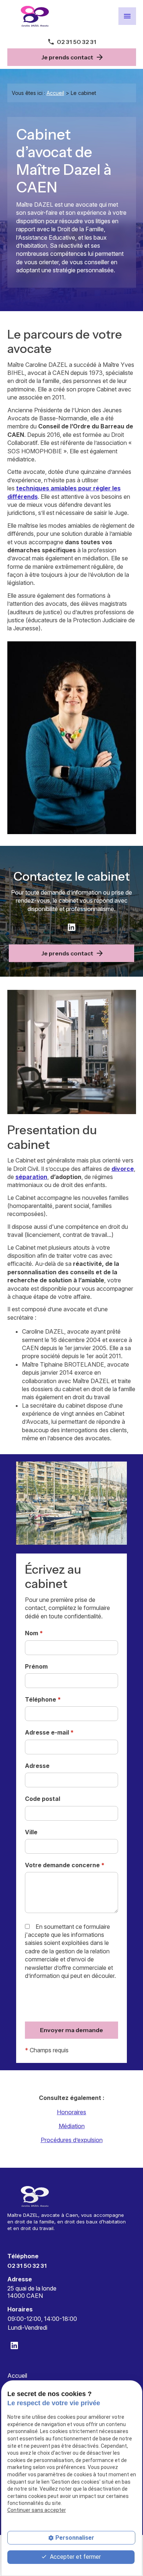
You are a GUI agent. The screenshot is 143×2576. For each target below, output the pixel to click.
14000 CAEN (33, 2292)
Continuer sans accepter (37, 2510)
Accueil (55, 93)
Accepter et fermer (75, 2557)
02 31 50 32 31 (76, 42)
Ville (31, 1832)
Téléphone (43, 1699)
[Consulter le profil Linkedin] (71, 927)
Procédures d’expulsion (72, 2140)
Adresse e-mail (49, 1732)
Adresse (37, 1766)
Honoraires (71, 2112)
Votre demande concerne (65, 1865)
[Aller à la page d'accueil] (35, 16)
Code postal (43, 1799)
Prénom (36, 1666)
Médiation (72, 2126)
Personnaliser (75, 2538)
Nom (34, 1633)
